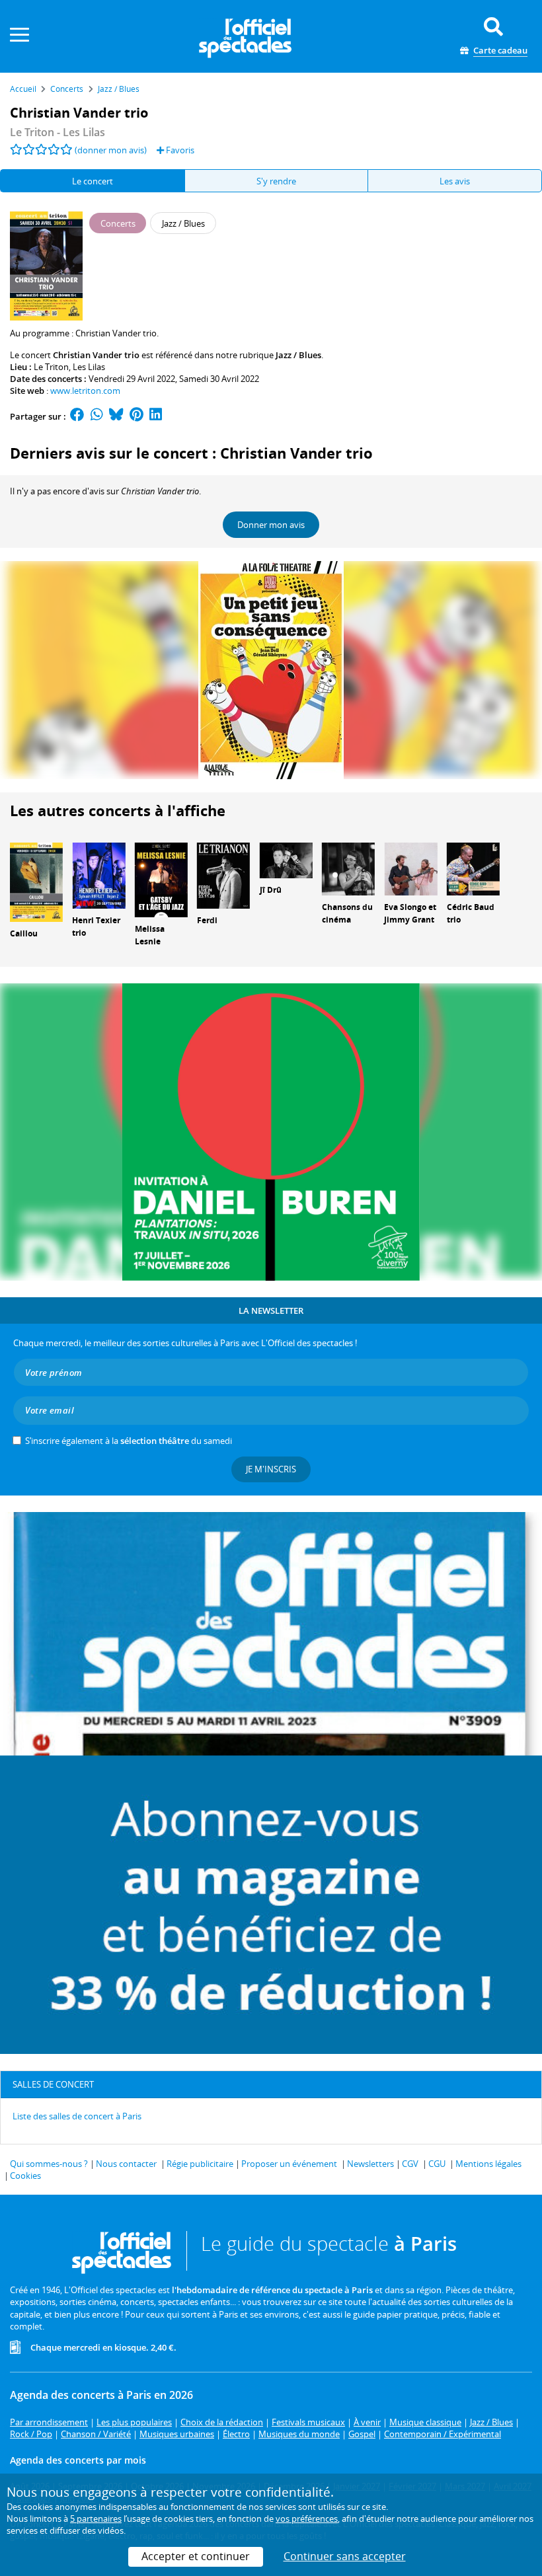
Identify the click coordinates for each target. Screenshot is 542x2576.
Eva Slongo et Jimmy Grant (410, 913)
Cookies (25, 2176)
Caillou (24, 933)
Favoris (179, 150)
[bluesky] (116, 416)
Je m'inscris (271, 1469)
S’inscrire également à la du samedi (129, 1441)
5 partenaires (96, 2519)
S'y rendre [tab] (276, 181)
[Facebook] (77, 416)
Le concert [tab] (93, 181)
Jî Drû (271, 890)
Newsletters (370, 2164)
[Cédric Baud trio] (473, 868)
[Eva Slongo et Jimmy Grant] (410, 868)
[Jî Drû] (286, 860)
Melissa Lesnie (150, 935)
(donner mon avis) (111, 150)
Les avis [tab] (455, 181)
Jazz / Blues (298, 355)
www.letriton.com (85, 391)
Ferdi (207, 920)
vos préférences (307, 2519)
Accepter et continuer (196, 2556)
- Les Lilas (58, 132)
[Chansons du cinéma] (348, 868)
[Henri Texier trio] (98, 875)
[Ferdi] (223, 875)
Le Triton (51, 367)
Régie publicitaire (200, 2164)
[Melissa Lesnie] (161, 879)
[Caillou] (36, 882)
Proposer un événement (289, 2164)
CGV (410, 2164)
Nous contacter (126, 2164)
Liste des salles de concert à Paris (77, 2116)
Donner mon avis (271, 525)
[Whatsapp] (97, 416)
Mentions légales (488, 2164)
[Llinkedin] (156, 416)
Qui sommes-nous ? (49, 2164)
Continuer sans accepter (345, 2556)
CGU (437, 2164)
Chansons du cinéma (347, 913)
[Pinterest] (136, 416)
